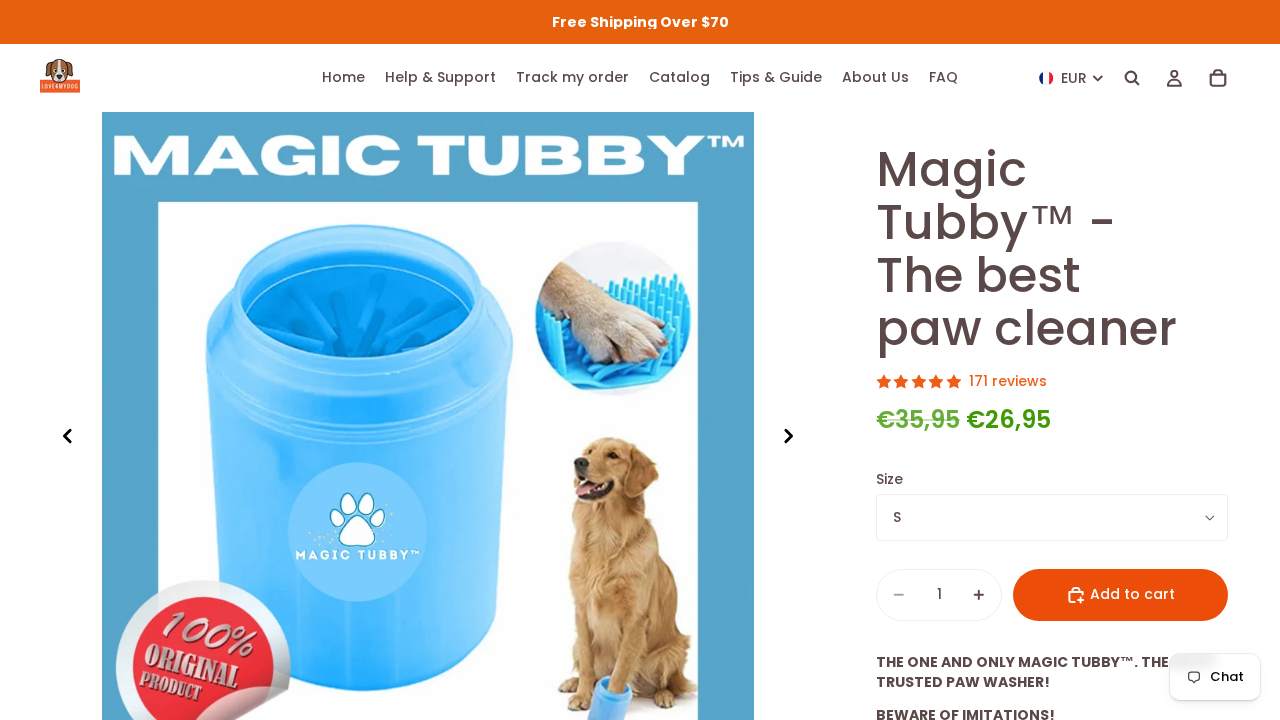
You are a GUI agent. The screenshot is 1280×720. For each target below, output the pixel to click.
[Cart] (1218, 78)
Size (889, 479)
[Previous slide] (62, 438)
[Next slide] (794, 438)
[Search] (1132, 78)
